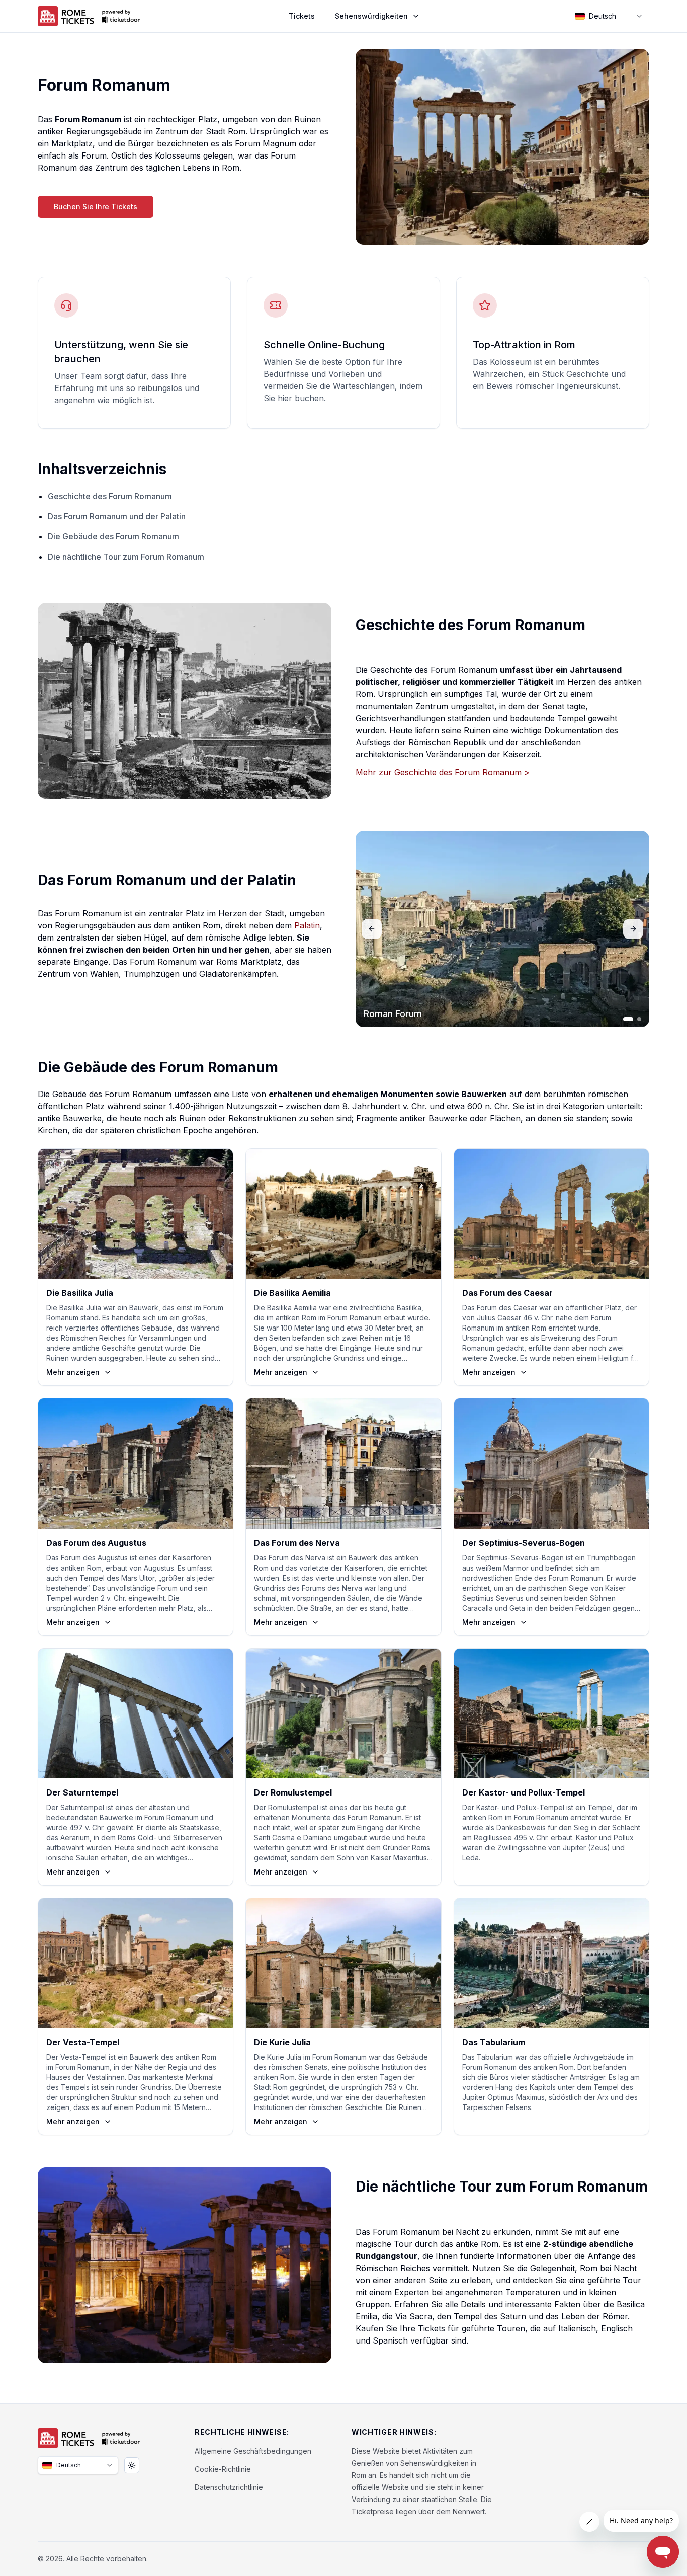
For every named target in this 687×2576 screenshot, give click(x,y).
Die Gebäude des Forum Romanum (113, 536)
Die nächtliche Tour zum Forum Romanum (126, 557)
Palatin (307, 925)
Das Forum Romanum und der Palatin (117, 516)
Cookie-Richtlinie (223, 2469)
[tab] (628, 1019)
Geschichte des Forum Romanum (110, 496)
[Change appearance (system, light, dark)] (132, 2465)
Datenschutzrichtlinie (229, 2487)
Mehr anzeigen (73, 1372)
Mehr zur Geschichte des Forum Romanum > (443, 772)
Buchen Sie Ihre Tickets (96, 207)
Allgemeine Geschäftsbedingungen (253, 2451)
